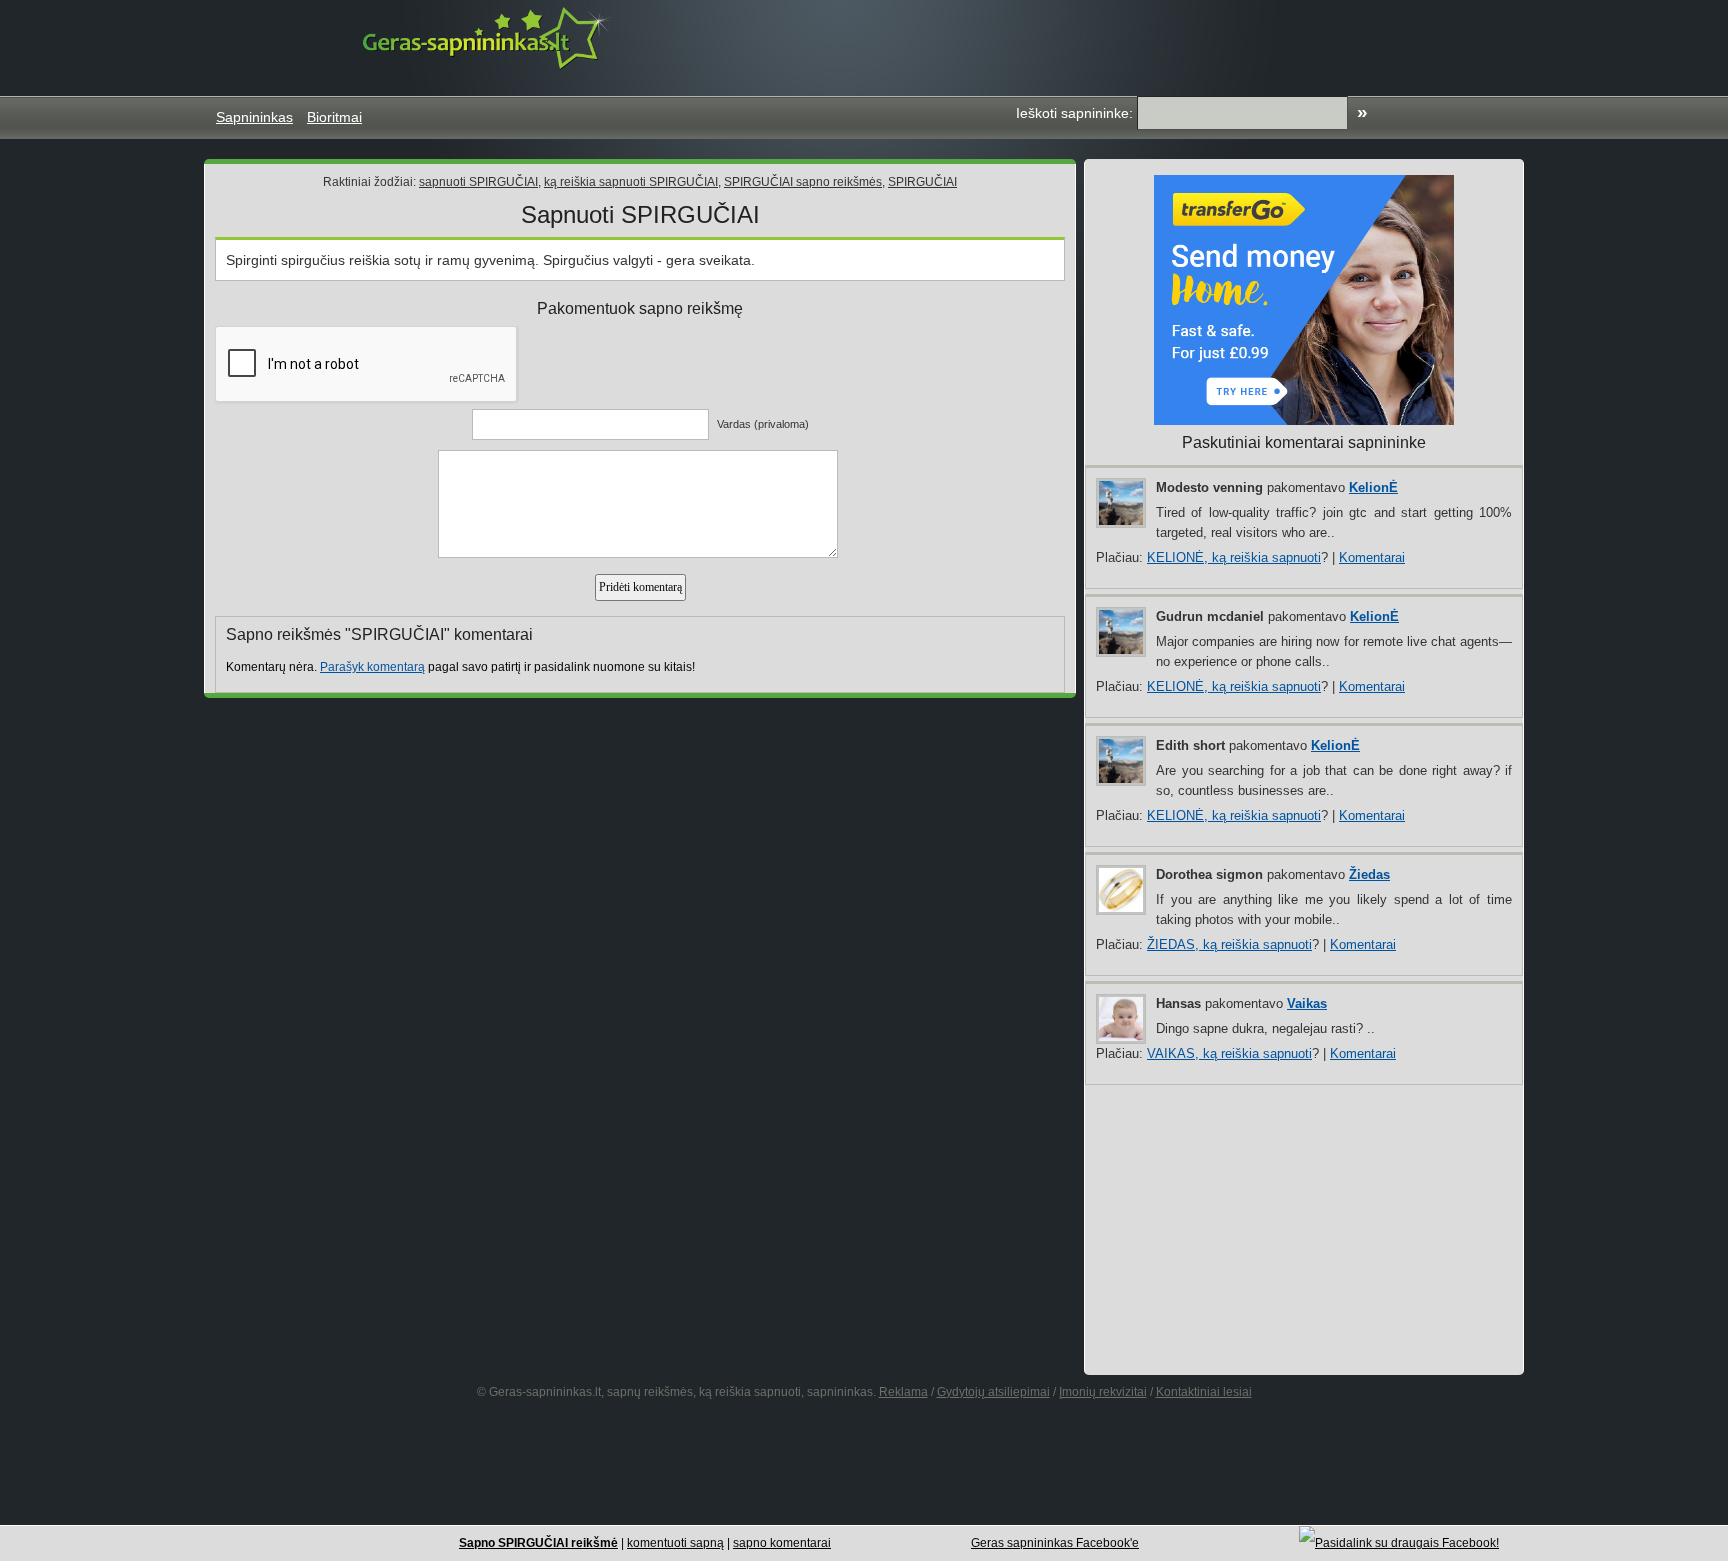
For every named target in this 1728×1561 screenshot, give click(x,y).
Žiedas (1369, 874)
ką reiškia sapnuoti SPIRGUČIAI (631, 182)
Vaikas (1307, 1003)
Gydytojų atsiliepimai (993, 1392)
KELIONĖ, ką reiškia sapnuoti (1234, 557)
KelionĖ (1373, 487)
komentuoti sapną (675, 1543)
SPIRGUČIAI (922, 182)
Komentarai (1372, 557)
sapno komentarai (782, 1543)
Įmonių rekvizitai (1103, 1392)
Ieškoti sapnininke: (1074, 113)
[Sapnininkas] (488, 37)
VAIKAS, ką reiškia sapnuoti (1229, 1053)
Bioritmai (334, 117)
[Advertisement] (1148, 45)
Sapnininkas (254, 117)
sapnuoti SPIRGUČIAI (478, 182)
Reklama (903, 1392)
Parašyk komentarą (372, 667)
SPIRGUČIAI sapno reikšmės (803, 182)
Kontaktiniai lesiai (1204, 1392)
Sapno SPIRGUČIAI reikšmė (538, 1543)
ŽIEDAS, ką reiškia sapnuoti (1229, 944)
